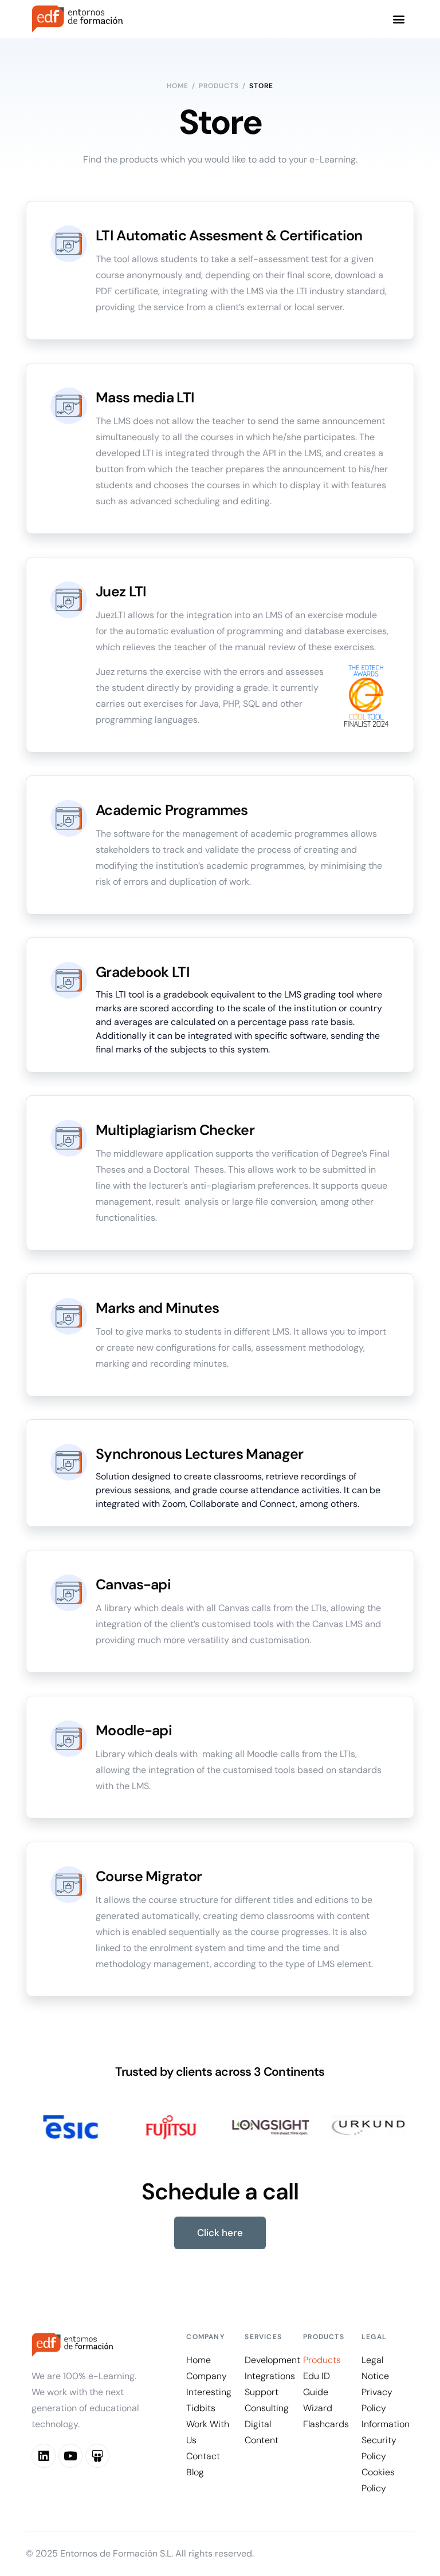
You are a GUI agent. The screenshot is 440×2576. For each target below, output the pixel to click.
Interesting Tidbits (209, 2400)
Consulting (267, 2408)
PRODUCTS (219, 86)
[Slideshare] (97, 2456)
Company (207, 2376)
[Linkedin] (44, 2456)
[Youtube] (70, 2456)
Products (322, 2360)
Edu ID (317, 2376)
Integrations (268, 2376)
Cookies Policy (378, 2480)
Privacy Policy (377, 2400)
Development (268, 2360)
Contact (203, 2456)
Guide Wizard (318, 2400)
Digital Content (262, 2432)
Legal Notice (375, 2368)
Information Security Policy (385, 2440)
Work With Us (208, 2432)
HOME (178, 86)
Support (263, 2392)
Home (199, 2360)
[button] (399, 19)
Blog (195, 2472)
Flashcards (326, 2424)
